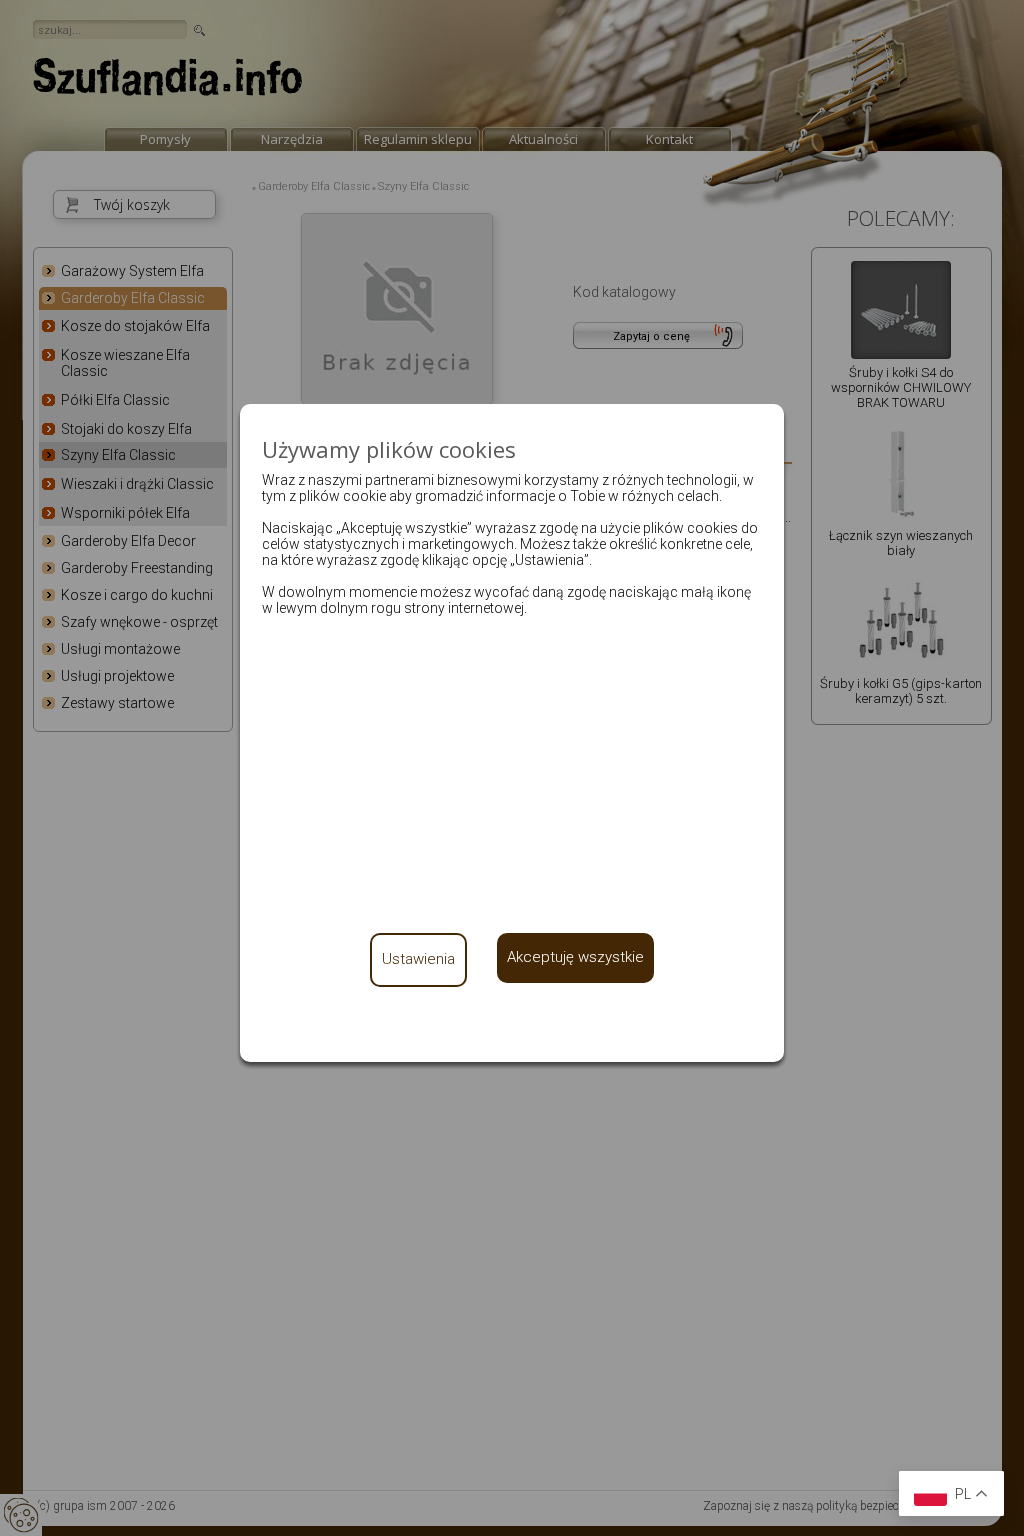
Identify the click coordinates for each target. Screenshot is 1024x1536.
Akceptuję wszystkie (575, 957)
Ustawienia (418, 959)
